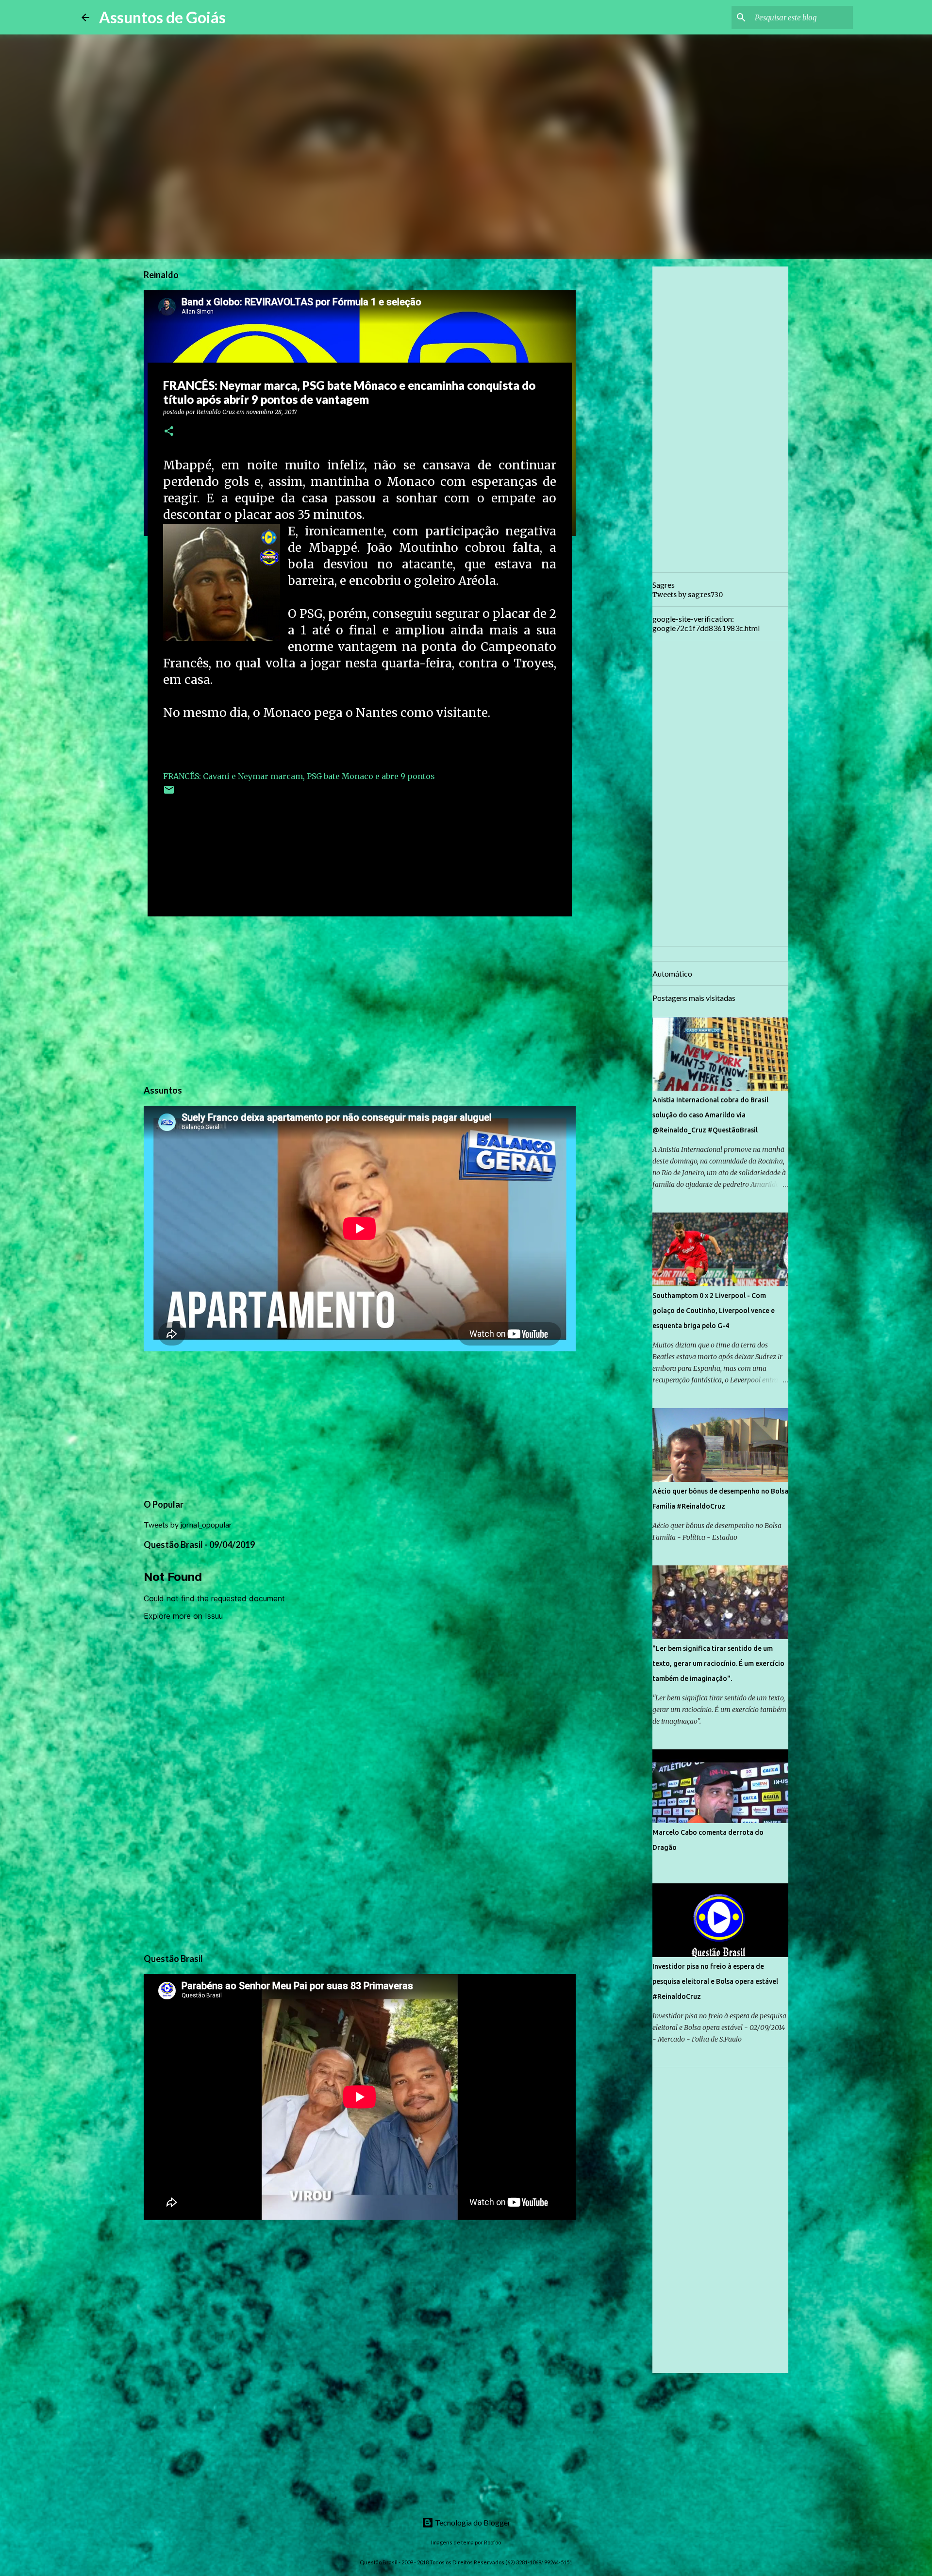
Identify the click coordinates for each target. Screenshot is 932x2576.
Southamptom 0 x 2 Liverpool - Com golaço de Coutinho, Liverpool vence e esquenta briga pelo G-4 (714, 1311)
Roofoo (492, 2542)
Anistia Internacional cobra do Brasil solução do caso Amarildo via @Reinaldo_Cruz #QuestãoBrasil (710, 1115)
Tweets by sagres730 (688, 595)
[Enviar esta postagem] (169, 793)
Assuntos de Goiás (162, 17)
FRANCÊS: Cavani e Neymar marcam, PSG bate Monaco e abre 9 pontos (299, 776)
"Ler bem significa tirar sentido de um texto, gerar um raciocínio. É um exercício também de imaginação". (718, 1663)
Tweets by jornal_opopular (188, 1524)
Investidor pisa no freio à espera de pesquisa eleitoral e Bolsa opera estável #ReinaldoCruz (715, 1981)
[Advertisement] (360, 999)
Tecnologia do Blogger (472, 2522)
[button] (169, 432)
